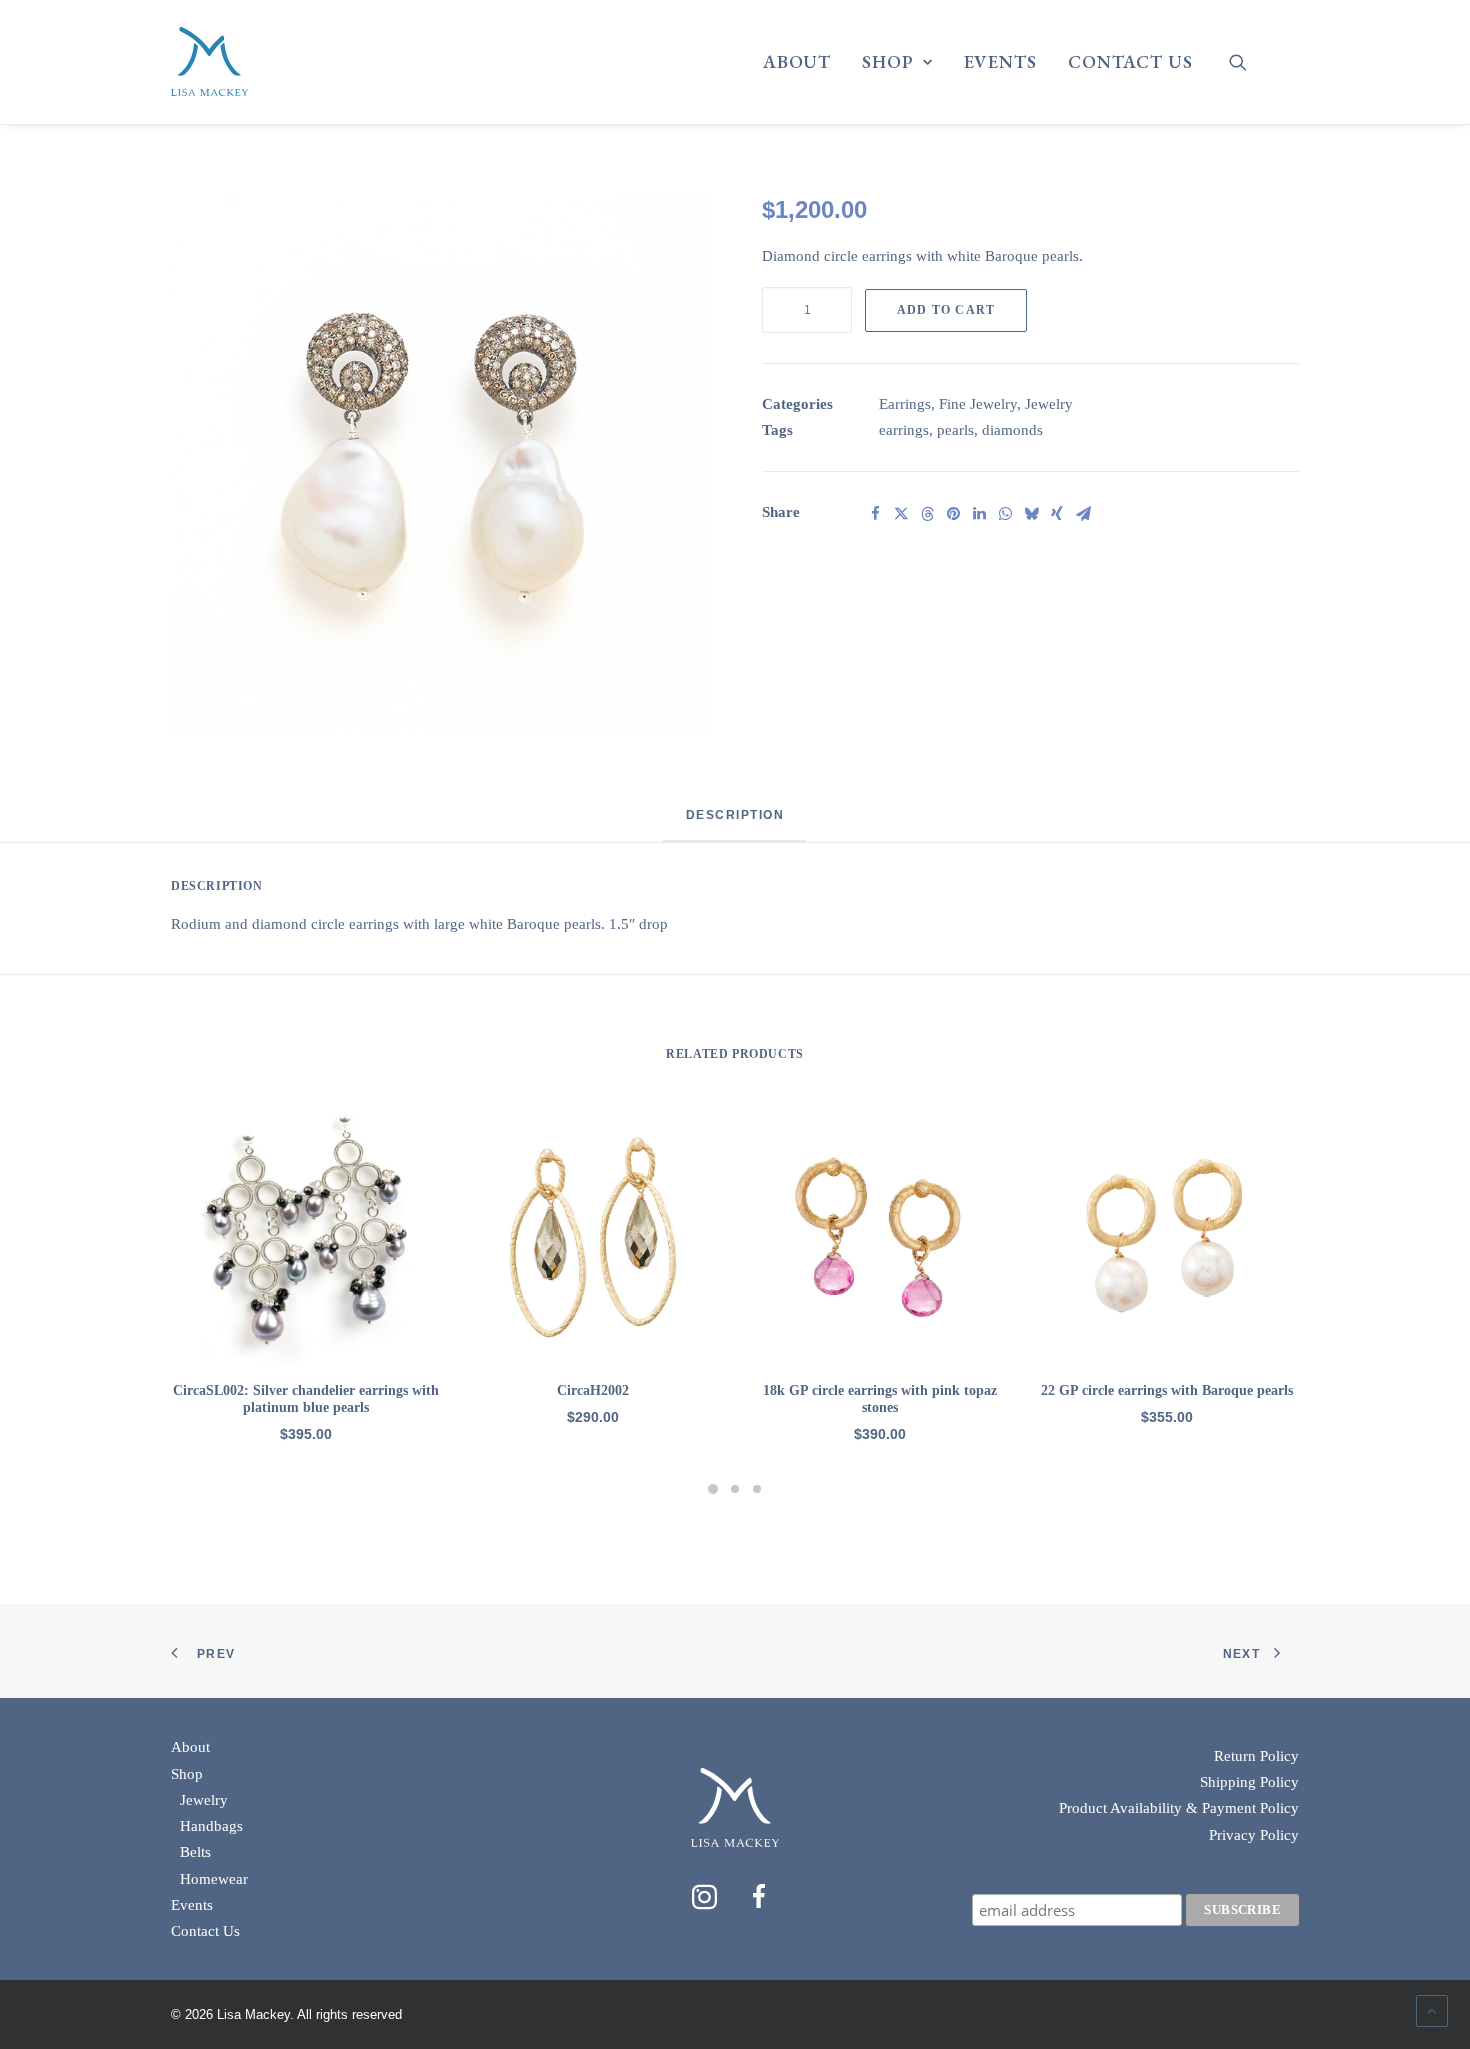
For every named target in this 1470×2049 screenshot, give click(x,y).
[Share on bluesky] (1031, 514)
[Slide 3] (757, 1489)
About (797, 61)
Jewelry (1049, 404)
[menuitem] (797, 62)
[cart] (1285, 70)
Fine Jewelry (978, 404)
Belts (195, 1852)
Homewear (214, 1879)
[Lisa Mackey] (209, 62)
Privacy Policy (1254, 1835)
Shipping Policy (1249, 1782)
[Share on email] (1083, 514)
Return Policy (1256, 1756)
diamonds (1012, 430)
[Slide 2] (735, 1489)
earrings (904, 430)
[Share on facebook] (875, 514)
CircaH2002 (593, 1390)
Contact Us (1130, 61)
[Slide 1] (713, 1489)
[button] (1250, 62)
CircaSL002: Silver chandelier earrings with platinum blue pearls (306, 1399)
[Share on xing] (1057, 514)
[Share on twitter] (901, 514)
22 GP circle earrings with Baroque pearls (1167, 1390)
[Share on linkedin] (979, 514)
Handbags (211, 1826)
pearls (955, 430)
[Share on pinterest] (953, 514)
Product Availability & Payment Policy (1179, 1808)
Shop (888, 61)
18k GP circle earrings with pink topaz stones (880, 1399)
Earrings (905, 404)
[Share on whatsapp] (1005, 514)
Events (1000, 61)
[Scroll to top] (1432, 2009)
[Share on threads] (927, 514)
